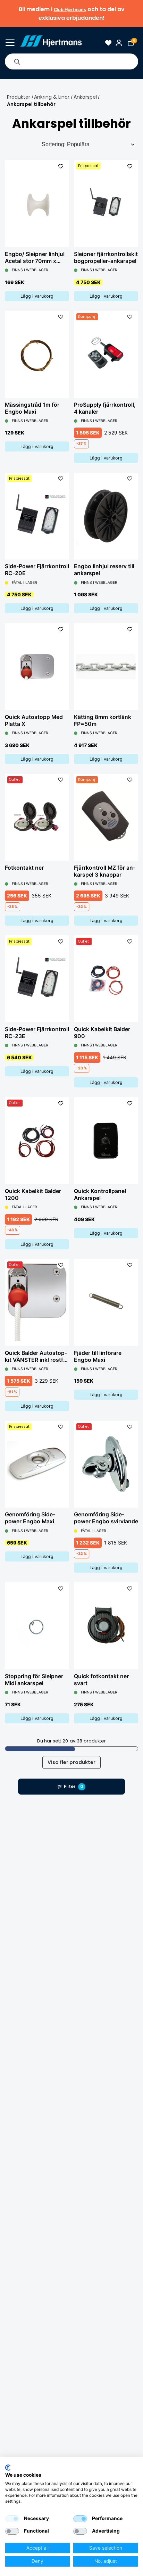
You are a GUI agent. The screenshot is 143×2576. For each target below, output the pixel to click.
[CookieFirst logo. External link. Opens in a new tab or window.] (8, 2468)
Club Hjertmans (70, 10)
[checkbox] (12, 2519)
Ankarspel (85, 97)
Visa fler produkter (71, 1762)
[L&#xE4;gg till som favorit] (61, 166)
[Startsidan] (51, 43)
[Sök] (17, 61)
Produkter (19, 97)
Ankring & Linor (52, 97)
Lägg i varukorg (37, 296)
